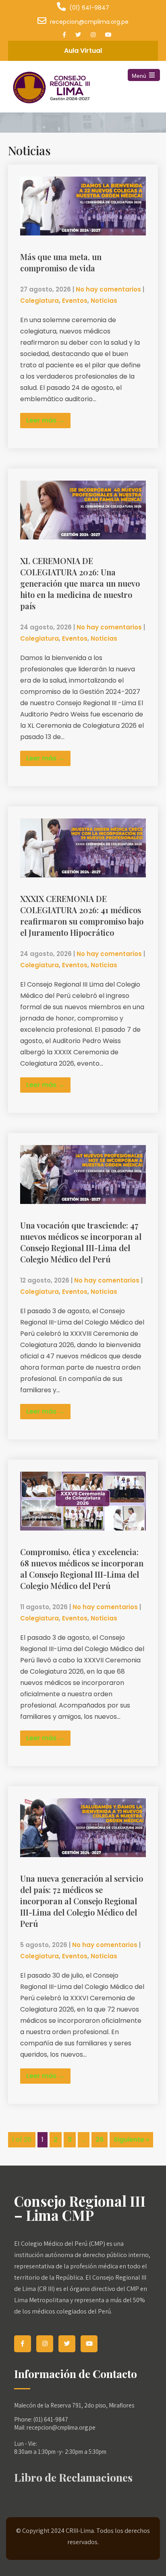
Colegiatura (39, 301)
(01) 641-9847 (89, 8)
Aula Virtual (83, 51)
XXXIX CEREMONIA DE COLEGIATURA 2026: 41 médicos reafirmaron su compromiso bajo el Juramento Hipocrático (82, 915)
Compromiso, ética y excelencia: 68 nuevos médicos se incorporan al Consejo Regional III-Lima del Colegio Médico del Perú (82, 1569)
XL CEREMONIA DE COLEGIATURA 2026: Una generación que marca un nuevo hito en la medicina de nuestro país (80, 583)
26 (100, 2140)
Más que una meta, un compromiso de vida (61, 262)
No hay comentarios (108, 289)
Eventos (75, 301)
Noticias (104, 301)
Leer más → (45, 420)
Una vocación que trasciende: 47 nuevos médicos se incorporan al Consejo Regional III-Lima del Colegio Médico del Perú (81, 1242)
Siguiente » (131, 2140)
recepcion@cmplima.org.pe (89, 22)
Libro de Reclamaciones (73, 2477)
